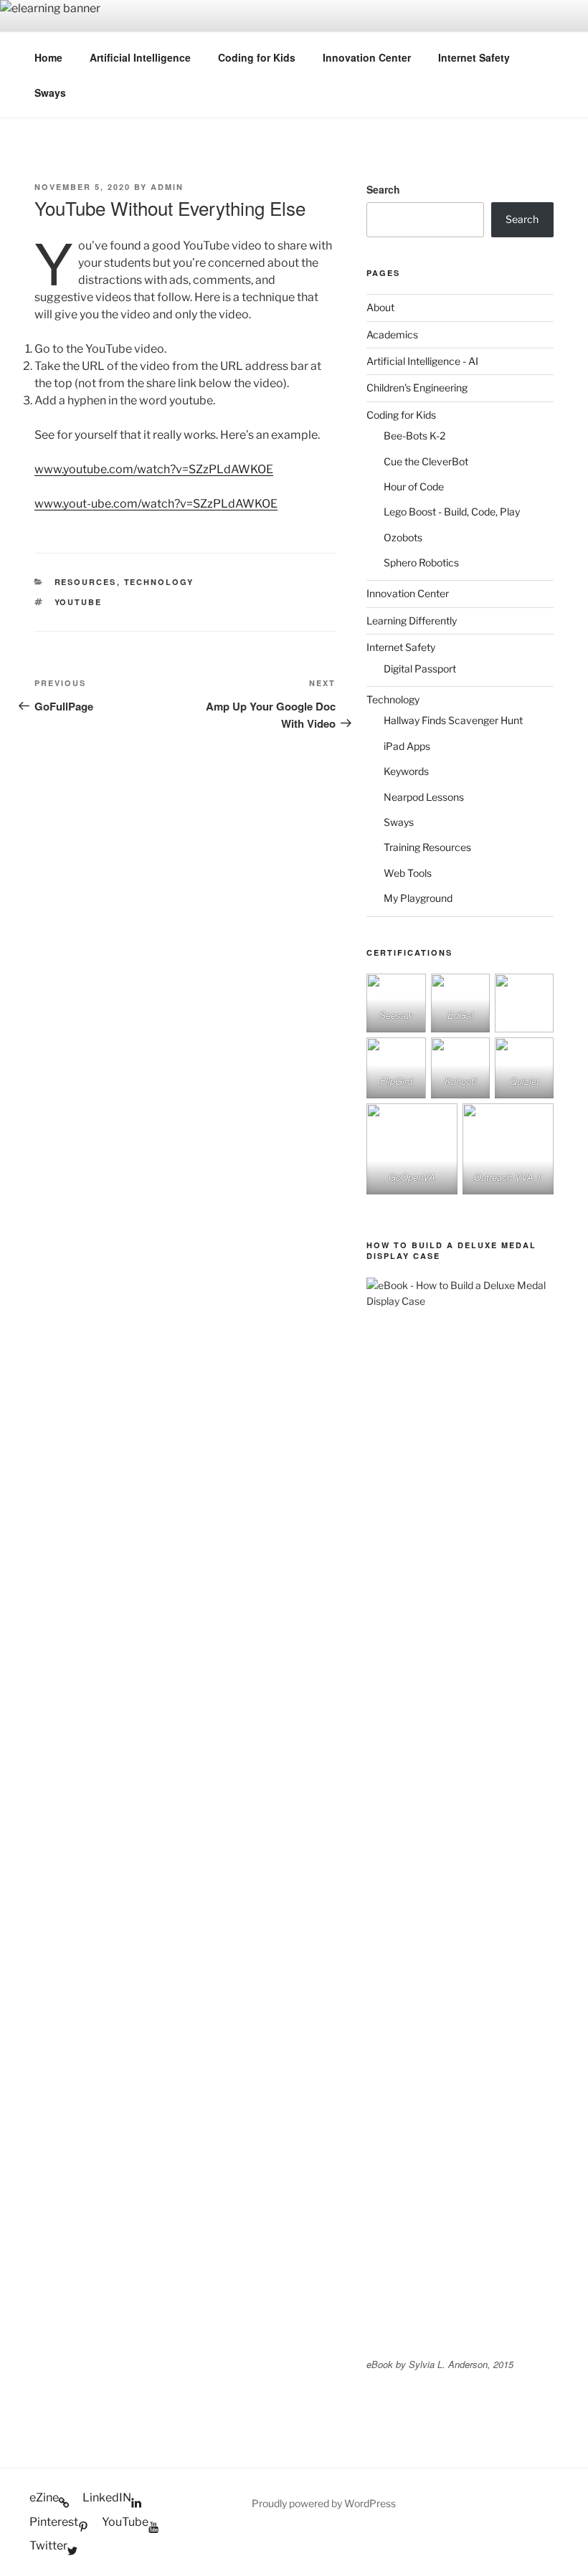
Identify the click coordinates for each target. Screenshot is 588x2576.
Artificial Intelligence (140, 57)
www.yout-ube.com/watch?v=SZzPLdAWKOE (156, 504)
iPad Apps (407, 746)
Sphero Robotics (421, 562)
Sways (50, 92)
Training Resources (427, 847)
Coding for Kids (257, 57)
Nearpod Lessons (424, 797)
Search (383, 189)
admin (167, 187)
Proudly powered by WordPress (324, 2503)
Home (48, 57)
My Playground (418, 898)
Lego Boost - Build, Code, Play (452, 512)
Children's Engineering (417, 388)
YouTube (79, 602)
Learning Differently (412, 621)
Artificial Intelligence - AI (422, 361)
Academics (392, 334)
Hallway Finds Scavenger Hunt (453, 720)
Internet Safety (474, 57)
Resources (86, 582)
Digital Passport (420, 669)
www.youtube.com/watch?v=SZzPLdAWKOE (154, 469)
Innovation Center (367, 57)
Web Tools (408, 873)
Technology (159, 582)
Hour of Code (414, 486)
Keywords (406, 771)
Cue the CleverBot (426, 461)
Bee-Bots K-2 (414, 436)
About (380, 307)
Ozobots (403, 537)
